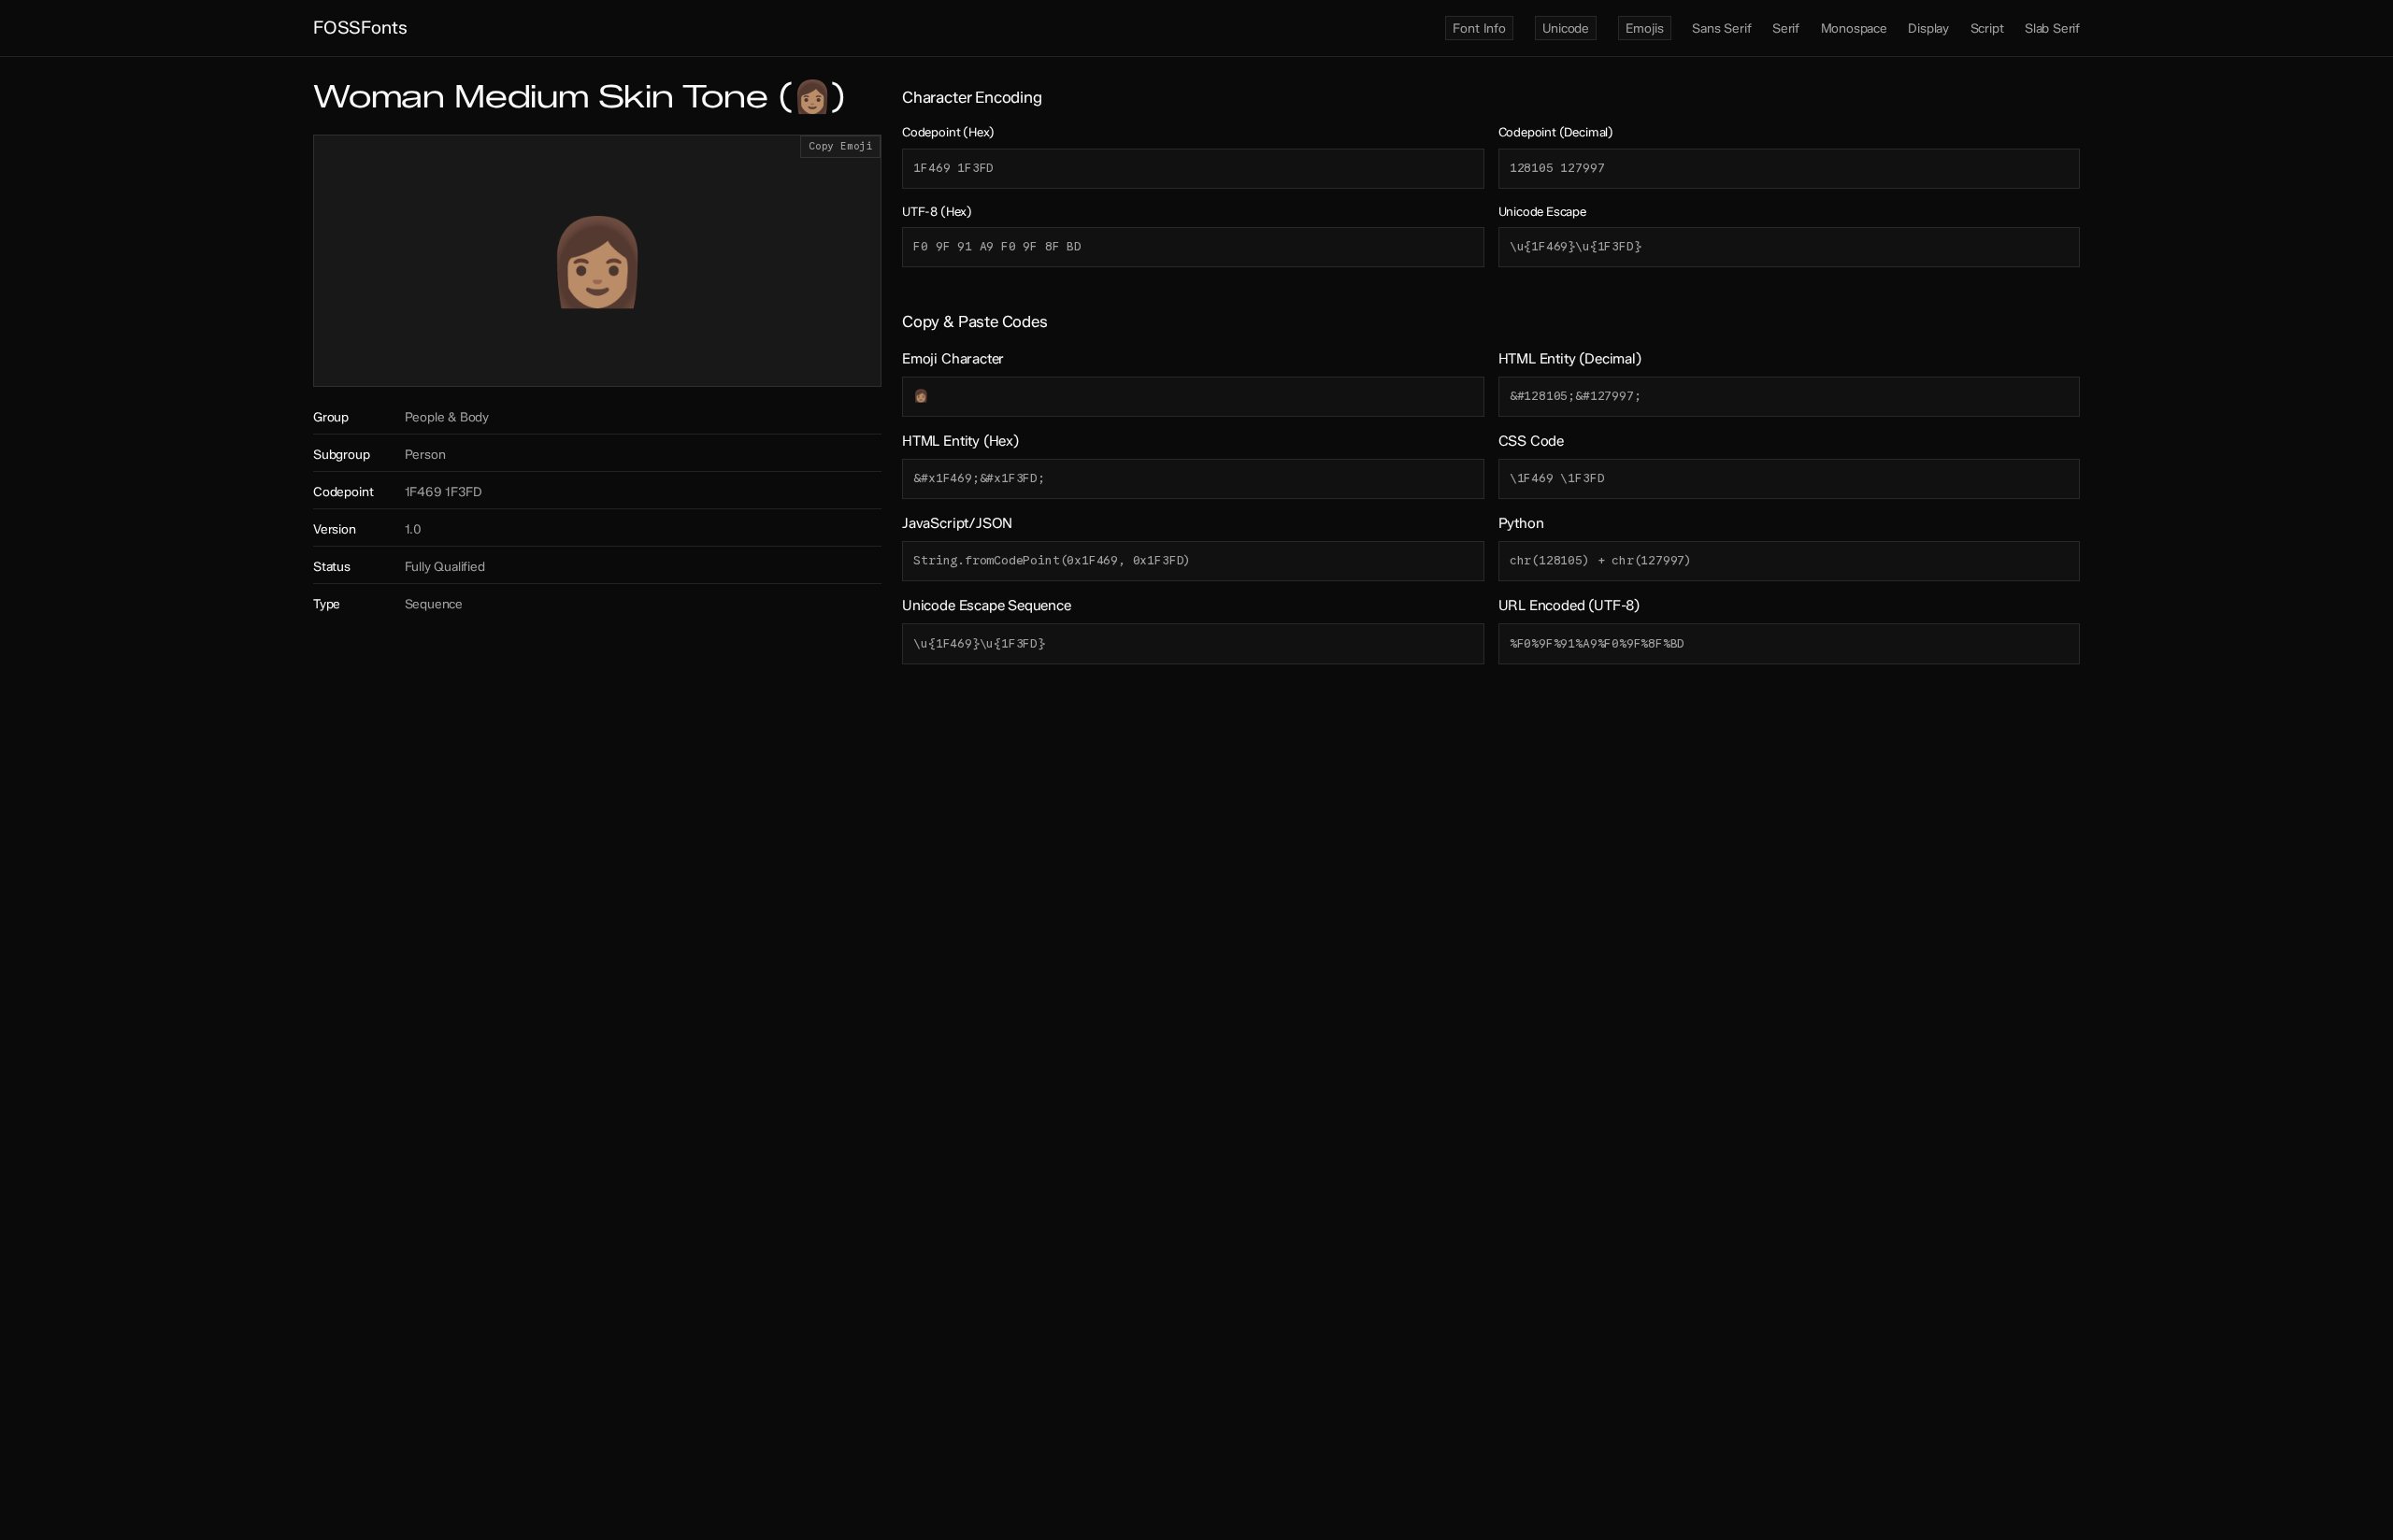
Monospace (1854, 28)
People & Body (447, 417)
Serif (1786, 28)
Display (1928, 28)
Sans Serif (1721, 28)
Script (1987, 28)
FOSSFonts (360, 28)
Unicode (1566, 28)
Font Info (1479, 28)
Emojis (1644, 28)
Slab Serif (2052, 28)
